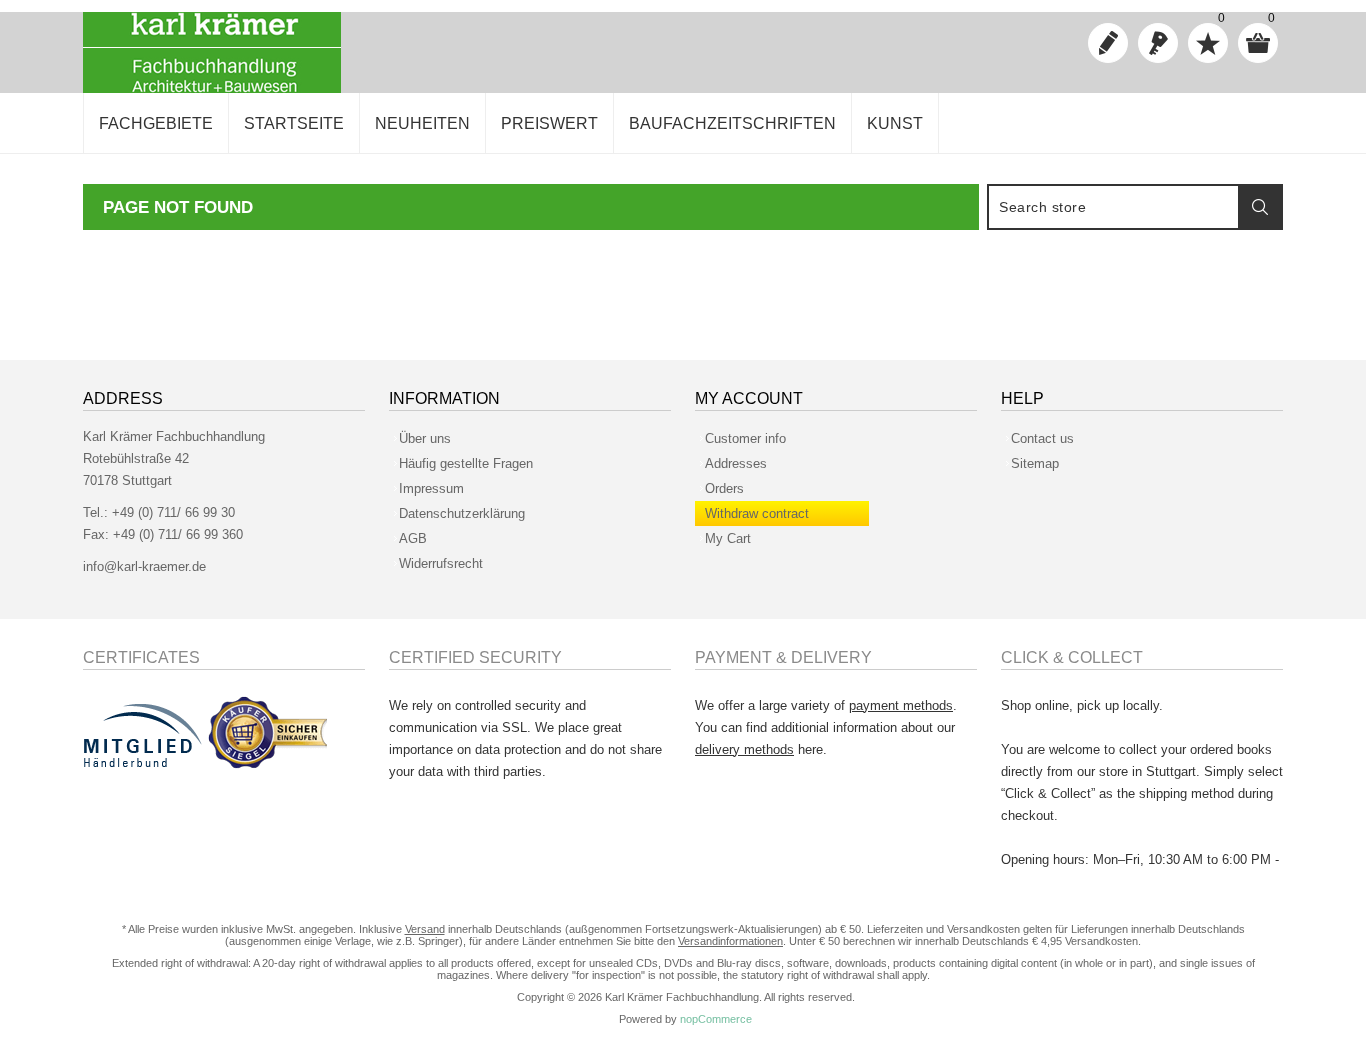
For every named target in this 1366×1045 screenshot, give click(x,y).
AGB (413, 538)
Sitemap (1035, 463)
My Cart (728, 538)
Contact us (1042, 438)
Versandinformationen (730, 941)
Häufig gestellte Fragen (466, 463)
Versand (425, 929)
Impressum (431, 488)
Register (1108, 43)
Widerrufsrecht (441, 563)
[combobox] (1114, 207)
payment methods (901, 705)
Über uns (425, 438)
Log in (1158, 43)
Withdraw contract (757, 513)
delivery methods (744, 749)
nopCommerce (716, 1019)
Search (1260, 207)
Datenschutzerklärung (462, 513)
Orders (724, 488)
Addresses (736, 463)
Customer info (745, 438)
